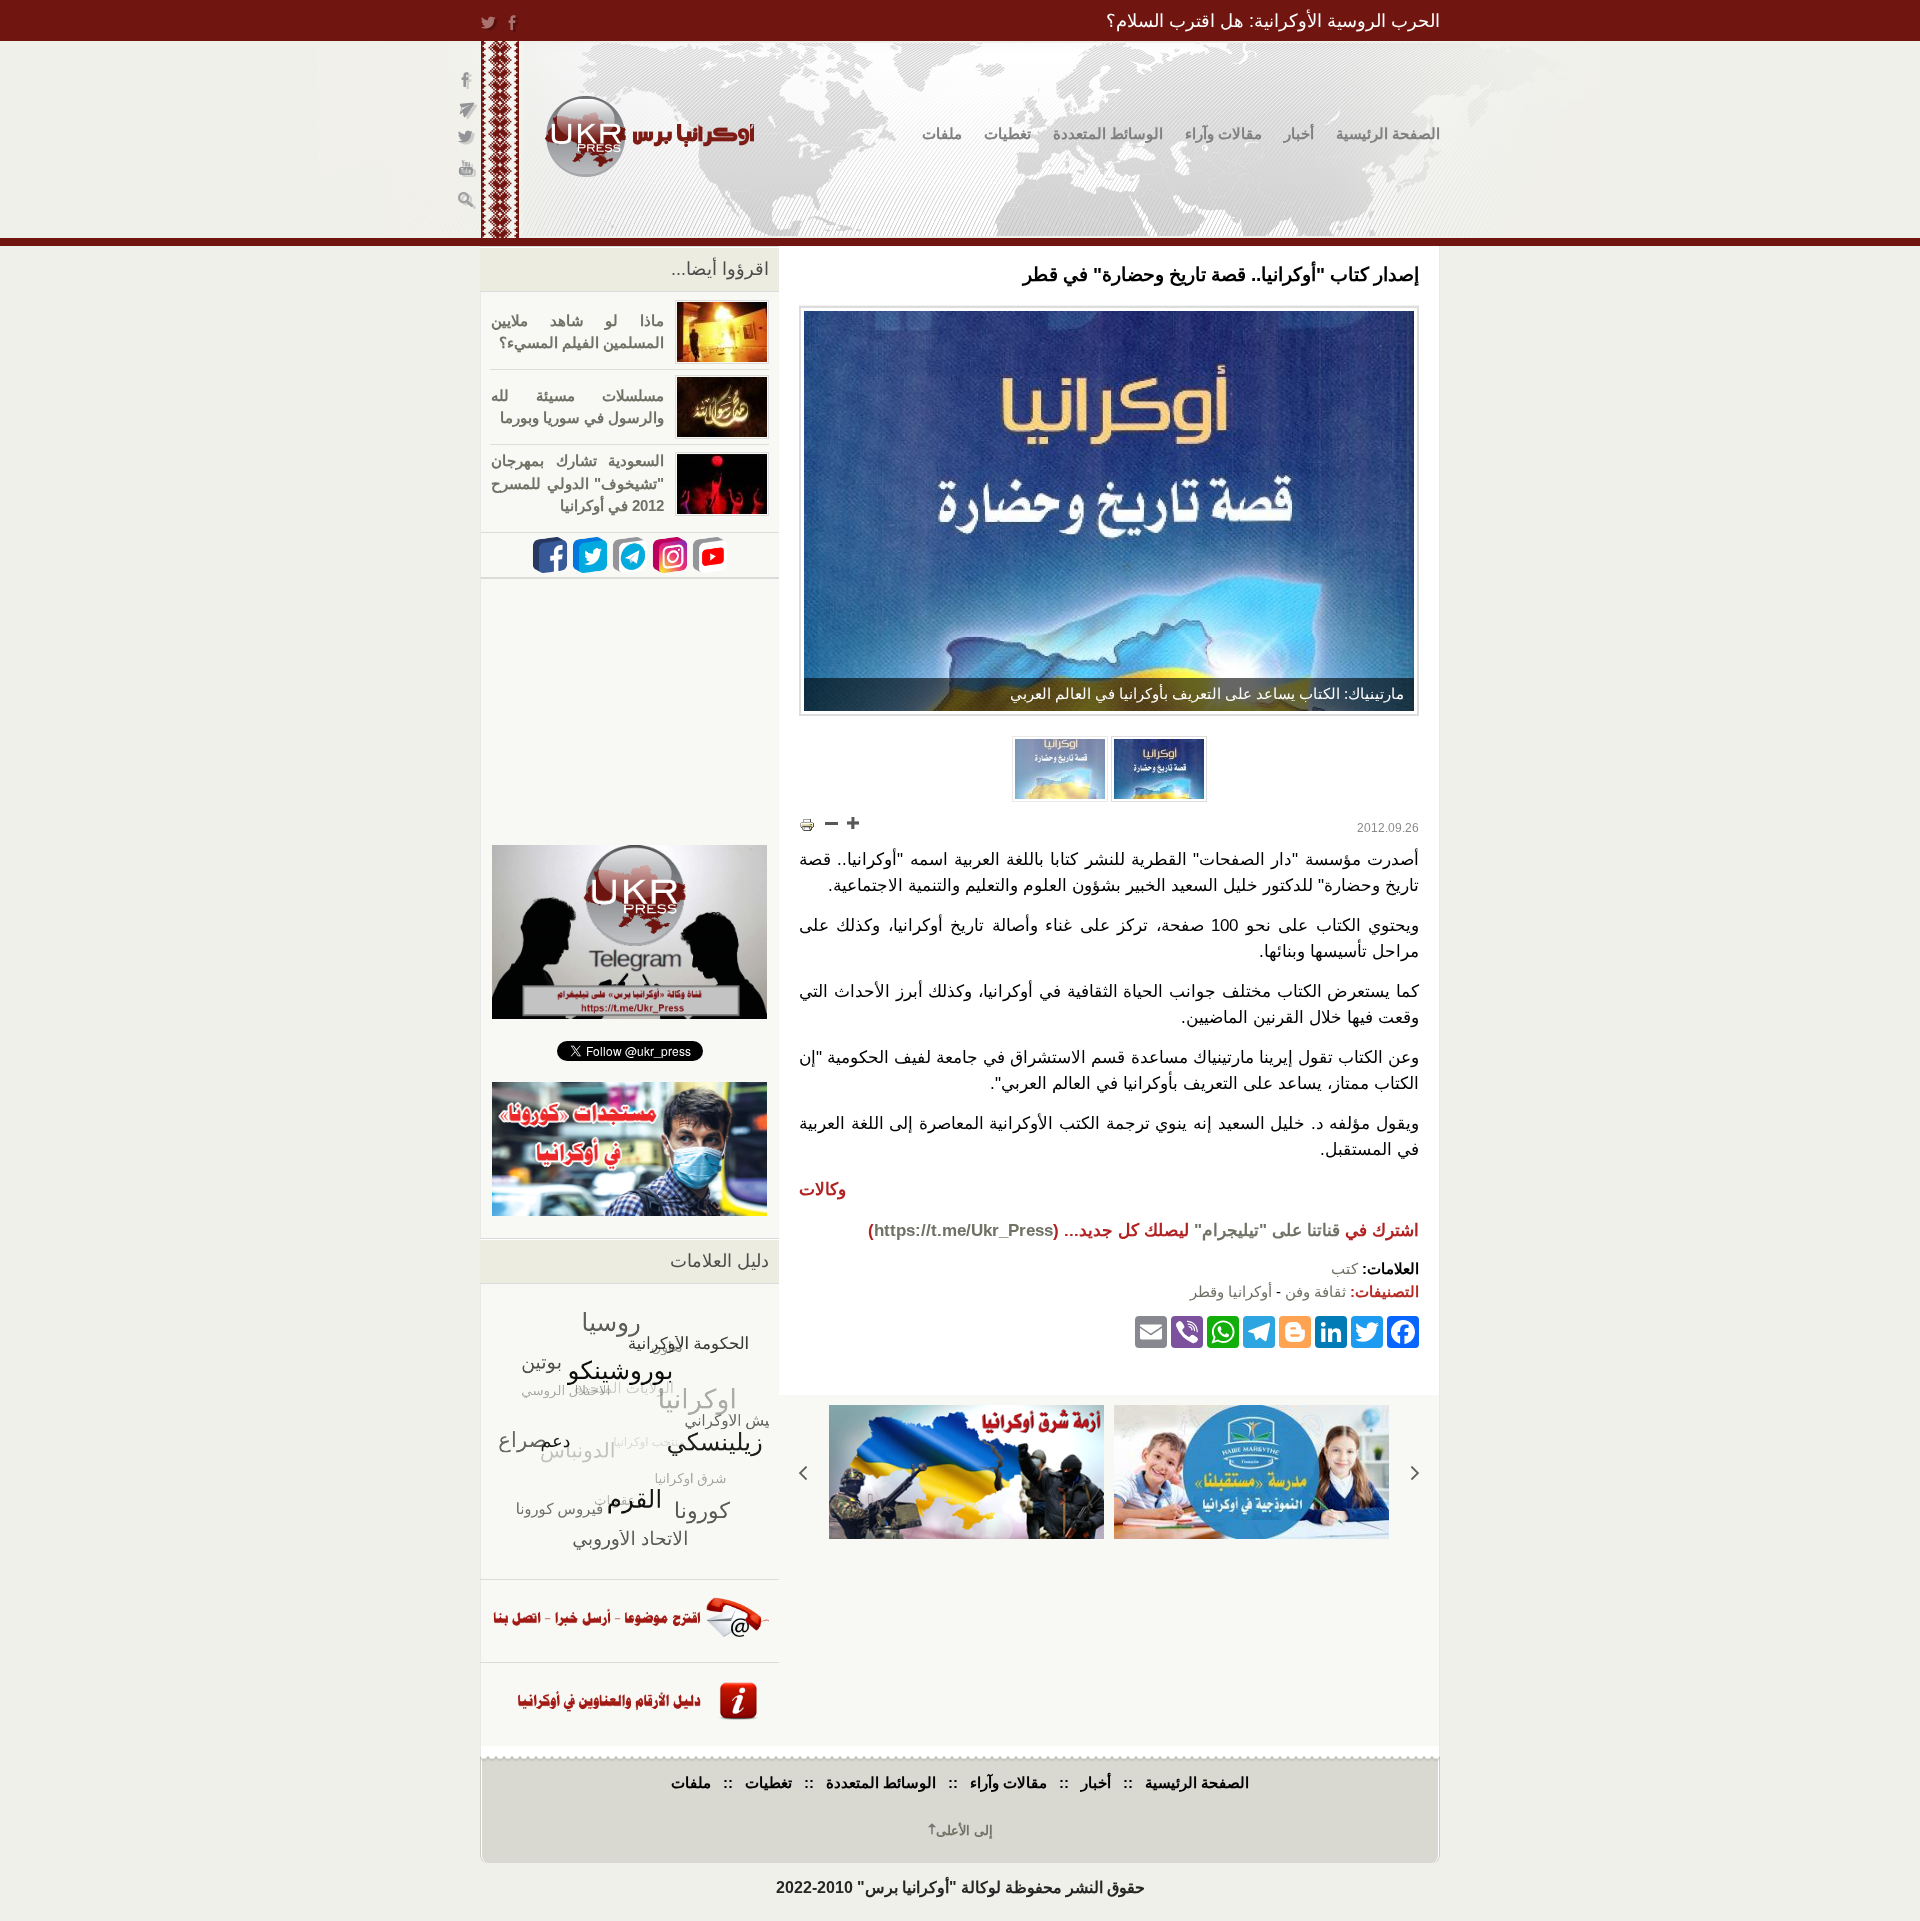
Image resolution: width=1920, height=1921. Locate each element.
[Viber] (1187, 1330)
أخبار (1299, 133)
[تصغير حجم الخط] (832, 823)
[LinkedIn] (1331, 1330)
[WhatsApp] (1223, 1330)
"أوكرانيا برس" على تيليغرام (467, 110)
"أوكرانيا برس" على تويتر (467, 140)
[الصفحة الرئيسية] (649, 136)
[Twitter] (1367, 1330)
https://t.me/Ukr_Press (963, 1230)
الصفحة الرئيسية (1388, 133)
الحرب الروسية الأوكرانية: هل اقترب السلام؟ (1273, 21)
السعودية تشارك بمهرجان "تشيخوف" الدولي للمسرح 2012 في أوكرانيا (577, 483)
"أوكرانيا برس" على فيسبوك (467, 80)
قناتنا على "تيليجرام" (1267, 1230)
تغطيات (1007, 133)
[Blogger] (1295, 1330)
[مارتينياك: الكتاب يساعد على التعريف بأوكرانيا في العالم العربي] (1109, 511)
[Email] (1151, 1330)
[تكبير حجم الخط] (852, 823)
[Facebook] (1403, 1330)
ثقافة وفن (1315, 1291)
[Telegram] (1259, 1330)
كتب (1344, 1268)
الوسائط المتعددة (1108, 133)
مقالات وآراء (1223, 133)
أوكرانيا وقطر (1231, 1291)
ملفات (942, 133)
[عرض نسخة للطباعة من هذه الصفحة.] (807, 825)
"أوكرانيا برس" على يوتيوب (467, 170)
